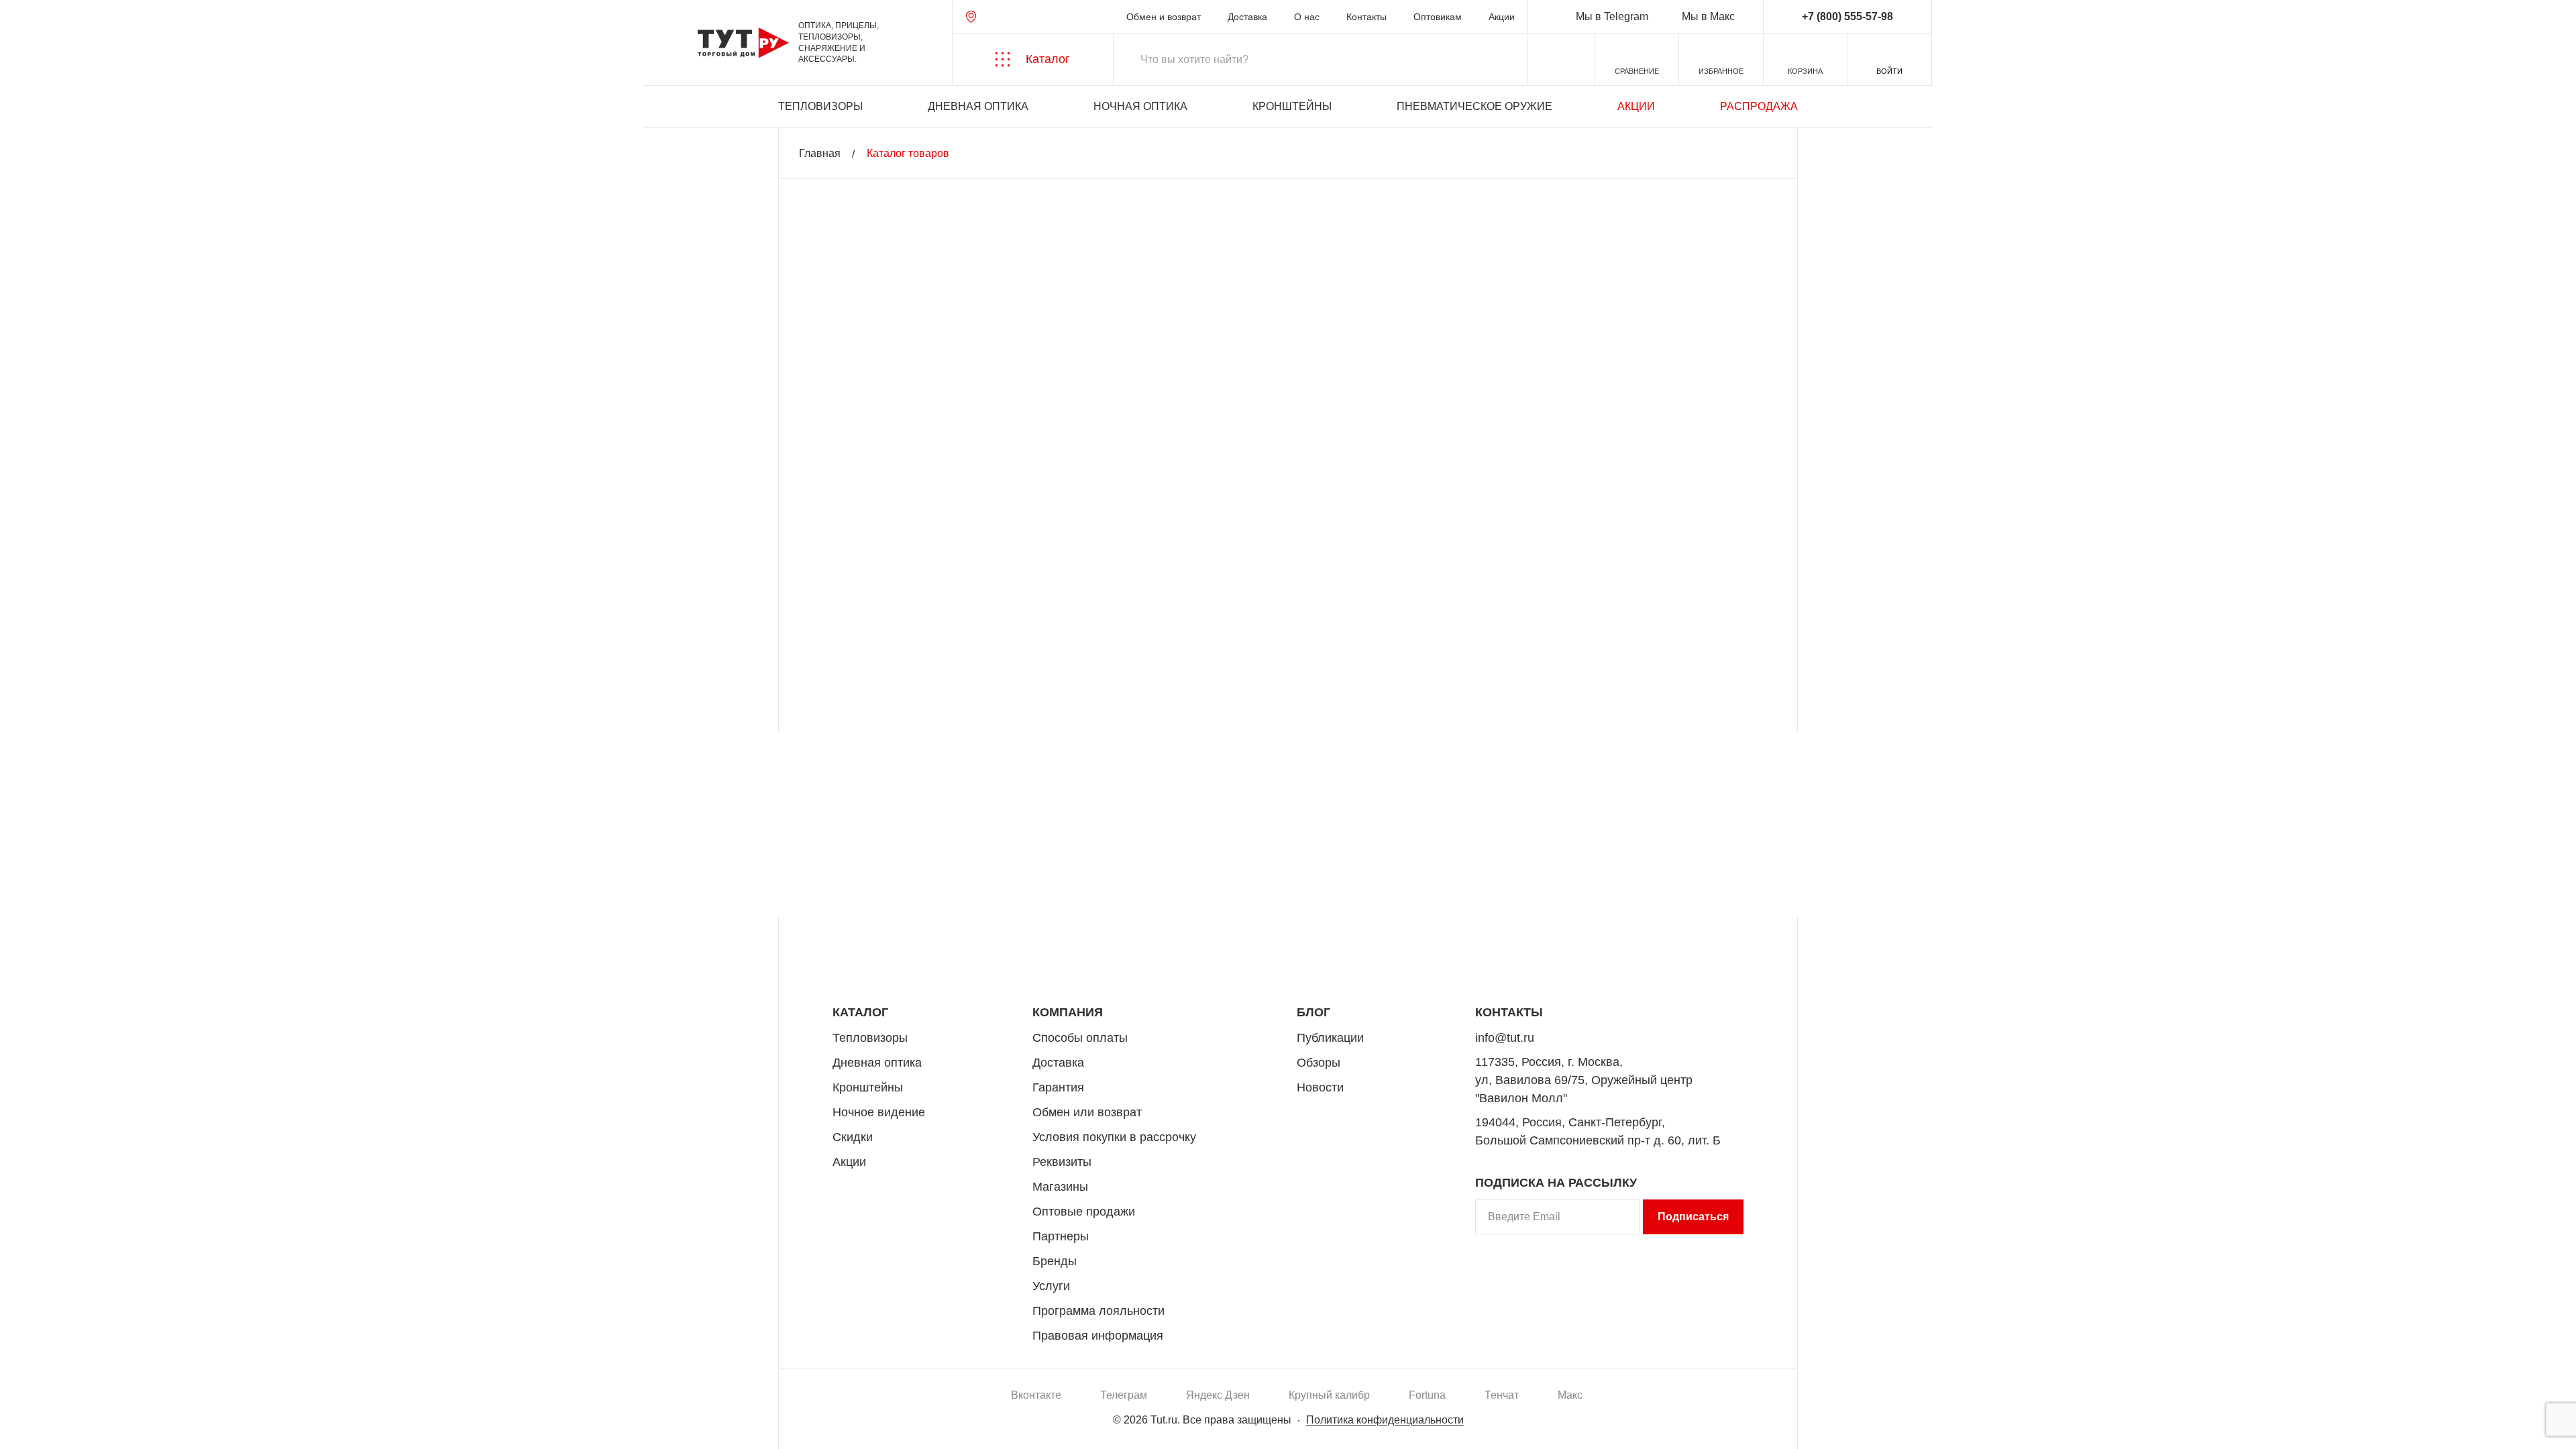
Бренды (1055, 1261)
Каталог (860, 1012)
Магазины (1060, 1187)
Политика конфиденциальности (1385, 1420)
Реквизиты (1062, 1162)
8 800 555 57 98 (1686, 948)
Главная (820, 153)
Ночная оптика (1140, 106)
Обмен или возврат (1087, 1112)
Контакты (1366, 17)
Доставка (1247, 17)
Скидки (853, 1137)
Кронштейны (1292, 106)
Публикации (1330, 1038)
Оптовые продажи (1084, 1212)
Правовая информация (1098, 1336)
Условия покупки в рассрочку (1114, 1137)
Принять (203, 1426)
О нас (1307, 17)
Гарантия (1058, 1087)
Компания (1068, 1012)
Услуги (1051, 1286)
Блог (1313, 1012)
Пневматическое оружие (1474, 106)
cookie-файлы (194, 1366)
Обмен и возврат (1164, 17)
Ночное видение (879, 1112)
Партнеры (1061, 1236)
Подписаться (1693, 1217)
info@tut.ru (1505, 1038)
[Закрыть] (2521, 1385)
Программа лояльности (1098, 1311)
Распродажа (1759, 106)
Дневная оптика (978, 106)
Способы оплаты (1080, 1038)
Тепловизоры (820, 106)
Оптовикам (1438, 17)
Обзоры (1319, 1063)
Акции (1502, 17)
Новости (1320, 1087)
